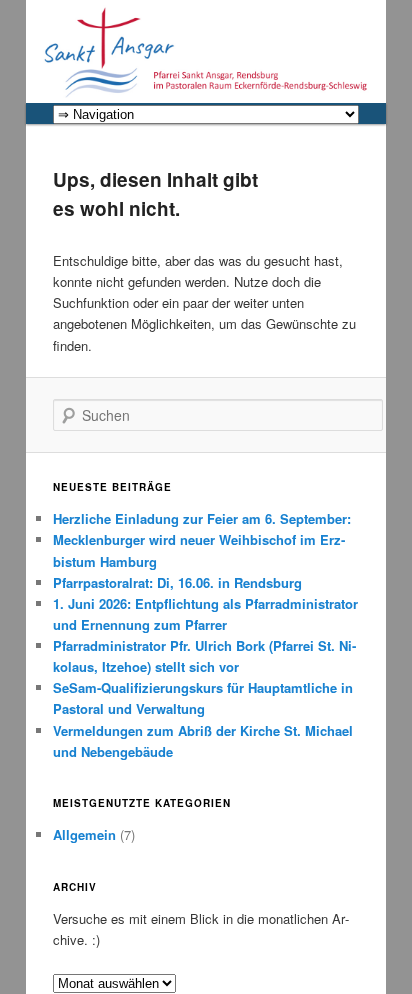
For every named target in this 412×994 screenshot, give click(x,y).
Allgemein (84, 834)
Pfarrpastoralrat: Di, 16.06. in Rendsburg (177, 582)
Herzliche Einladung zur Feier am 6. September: (202, 518)
